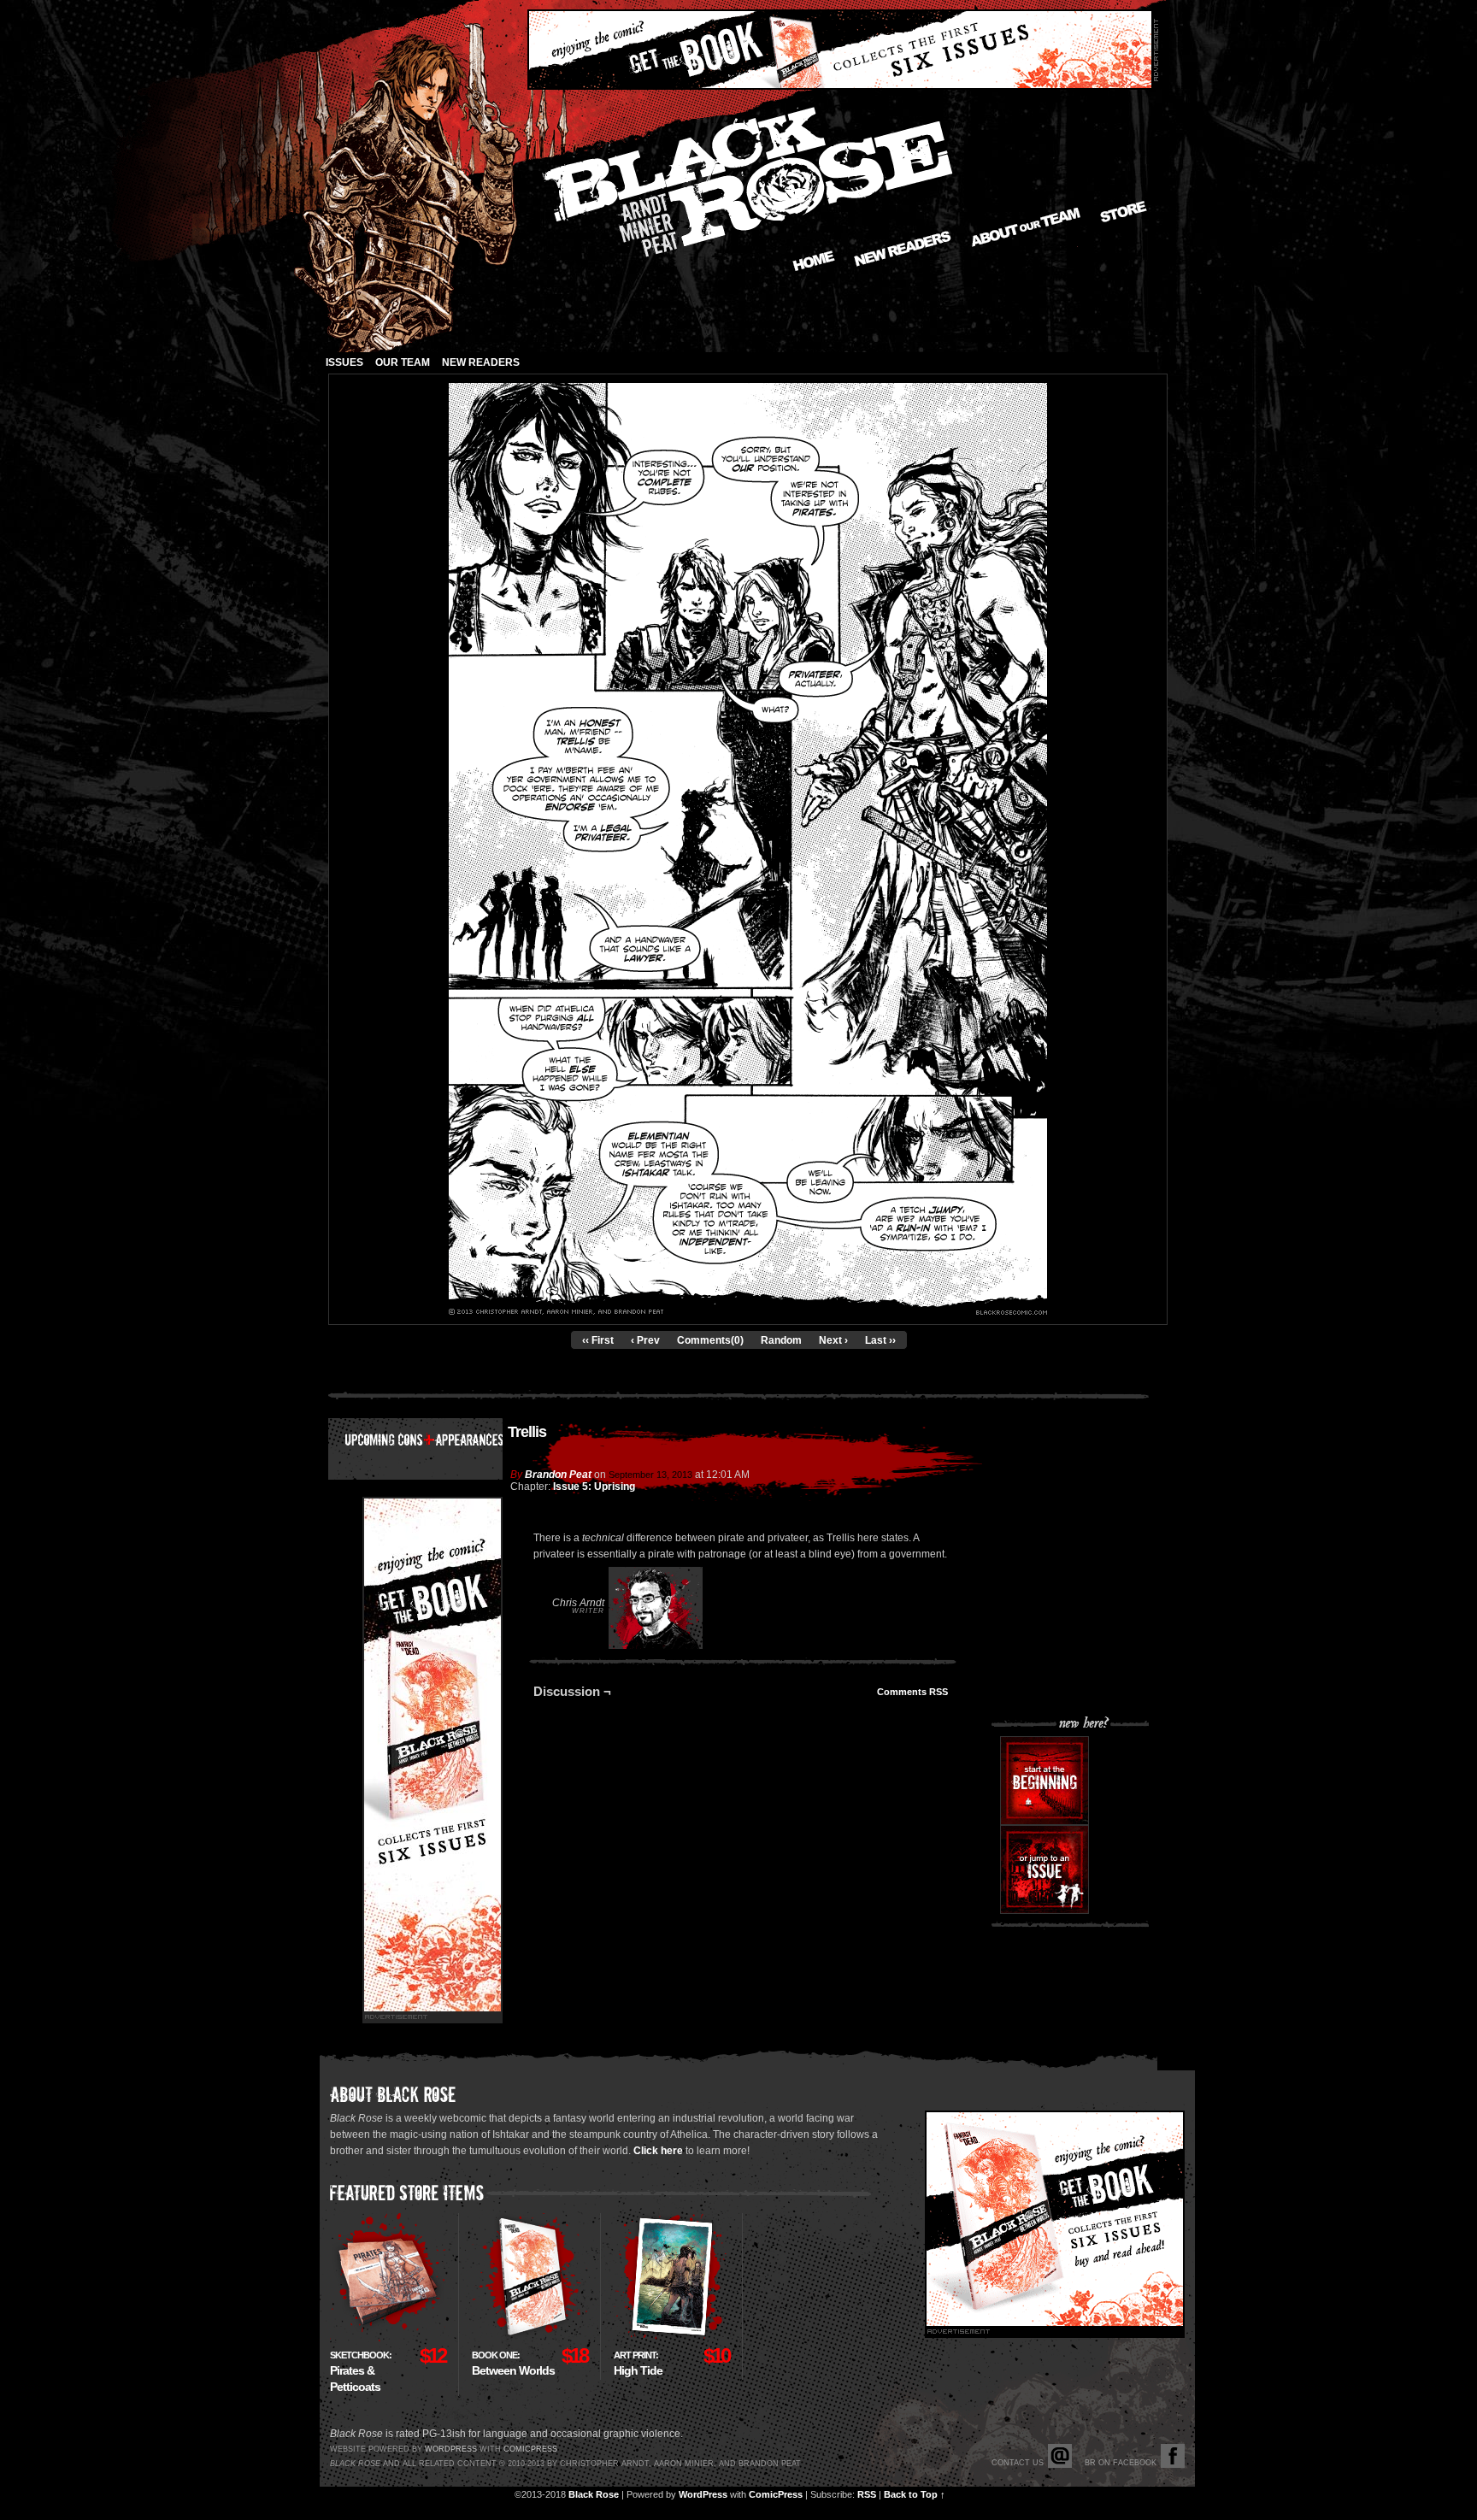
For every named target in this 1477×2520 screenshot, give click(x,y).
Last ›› (880, 1340)
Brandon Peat (558, 1475)
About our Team (1026, 227)
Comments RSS (912, 1692)
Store (1124, 212)
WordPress (703, 2494)
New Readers (903, 249)
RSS (867, 2494)
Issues (344, 362)
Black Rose (594, 2494)
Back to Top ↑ (915, 2494)
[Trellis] (748, 1311)
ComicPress (776, 2494)
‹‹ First (598, 1340)
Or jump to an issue (1044, 1869)
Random (781, 1340)
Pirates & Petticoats (361, 2372)
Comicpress (530, 2449)
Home (814, 261)
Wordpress (451, 2449)
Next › (833, 1340)
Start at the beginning (1044, 1781)
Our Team (403, 362)
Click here (658, 2151)
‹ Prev (645, 1340)
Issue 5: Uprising (594, 1487)
